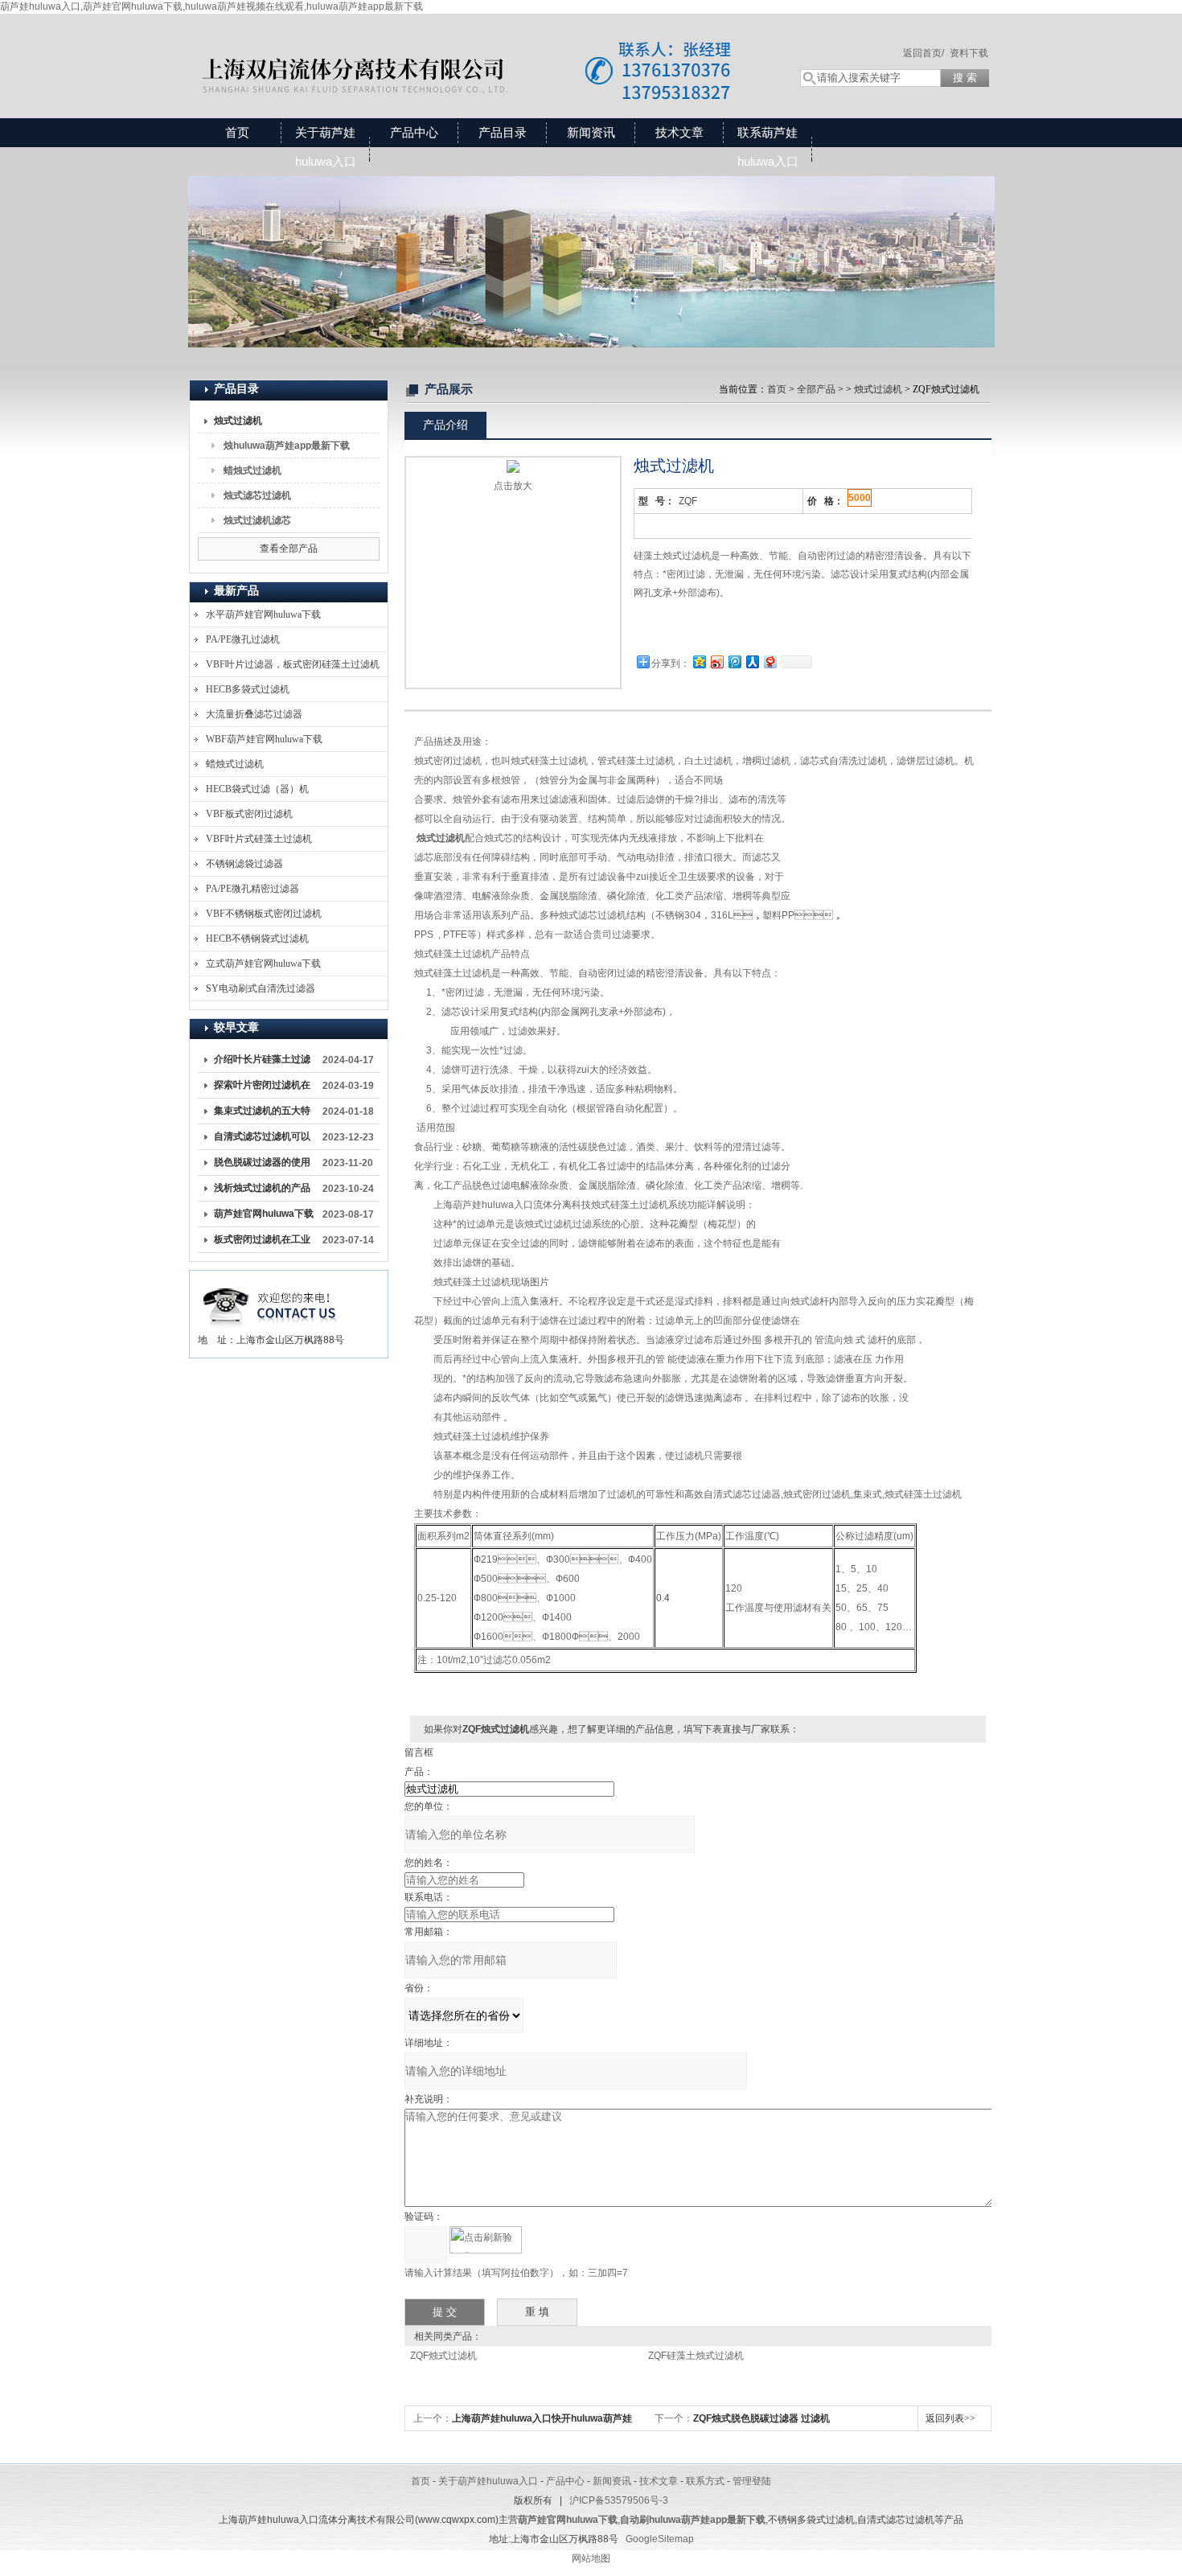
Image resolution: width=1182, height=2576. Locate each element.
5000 (860, 498)
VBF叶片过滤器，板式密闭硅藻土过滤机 (293, 664)
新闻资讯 (591, 132)
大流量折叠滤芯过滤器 (254, 714)
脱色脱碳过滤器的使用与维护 (262, 1165)
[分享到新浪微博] (716, 661)
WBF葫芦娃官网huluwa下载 (264, 739)
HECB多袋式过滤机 (248, 689)
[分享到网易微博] (770, 661)
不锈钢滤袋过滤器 (244, 864)
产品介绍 (445, 425)
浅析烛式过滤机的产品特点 (262, 1191)
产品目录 (503, 132)
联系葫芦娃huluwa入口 (768, 147)
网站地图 (591, 2558)
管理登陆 (752, 2481)
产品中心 (414, 132)
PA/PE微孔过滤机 (243, 639)
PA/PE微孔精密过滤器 (252, 889)
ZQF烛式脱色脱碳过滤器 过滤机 (761, 2418)
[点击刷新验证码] (486, 2240)
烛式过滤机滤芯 (257, 520)
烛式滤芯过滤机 (257, 495)
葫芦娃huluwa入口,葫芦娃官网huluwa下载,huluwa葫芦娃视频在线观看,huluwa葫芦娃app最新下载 (211, 6)
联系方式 (705, 2481)
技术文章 (679, 132)
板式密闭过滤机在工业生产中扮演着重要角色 (262, 1243)
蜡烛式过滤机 (252, 470)
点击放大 (513, 486)
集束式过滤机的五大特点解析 (262, 1114)
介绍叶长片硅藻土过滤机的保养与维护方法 (262, 1062)
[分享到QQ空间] (699, 661)
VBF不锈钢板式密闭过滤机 (264, 914)
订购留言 (684, 629)
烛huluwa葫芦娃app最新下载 (287, 446)
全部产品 (816, 389)
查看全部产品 (289, 548)
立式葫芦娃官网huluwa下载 (263, 963)
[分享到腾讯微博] (734, 661)
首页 (237, 132)
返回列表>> (950, 2418)
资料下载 (969, 53)
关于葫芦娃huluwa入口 (326, 147)
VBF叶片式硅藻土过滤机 (259, 839)
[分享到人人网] (752, 661)
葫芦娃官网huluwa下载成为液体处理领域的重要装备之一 (264, 1217)
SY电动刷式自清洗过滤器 (261, 988)
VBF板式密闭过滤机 (249, 814)
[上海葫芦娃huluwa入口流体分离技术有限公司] (478, 50)
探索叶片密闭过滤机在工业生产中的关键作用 (262, 1088)
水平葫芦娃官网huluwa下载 (263, 614)
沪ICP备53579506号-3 (619, 2500)
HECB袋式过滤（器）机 (257, 789)
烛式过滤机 (238, 421)
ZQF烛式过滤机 (443, 2356)
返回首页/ (923, 53)
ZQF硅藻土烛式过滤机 (696, 2356)
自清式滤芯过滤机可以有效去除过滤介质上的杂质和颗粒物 (262, 1140)
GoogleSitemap (660, 2539)
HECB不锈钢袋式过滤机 (257, 939)
